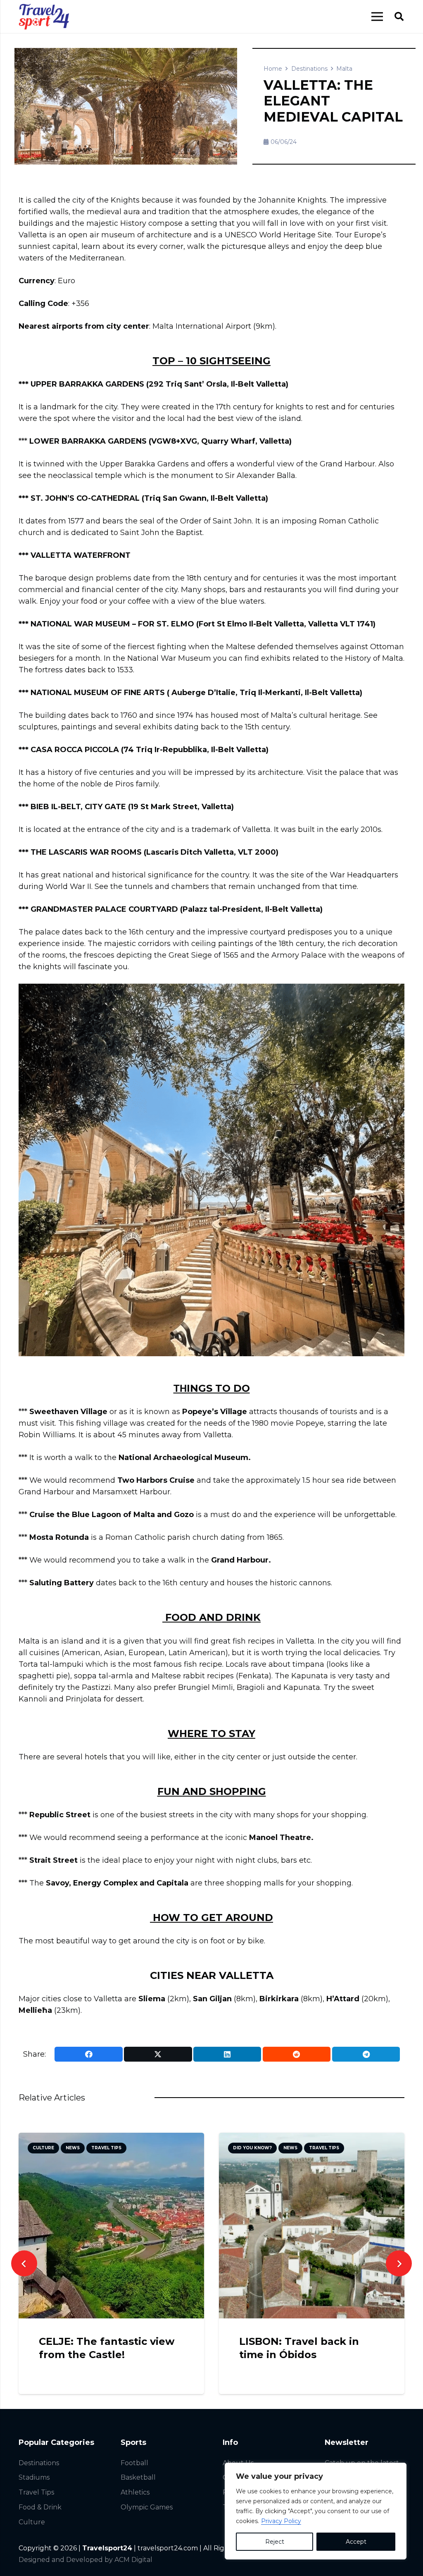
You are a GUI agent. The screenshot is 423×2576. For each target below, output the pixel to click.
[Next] (399, 2264)
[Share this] (88, 2054)
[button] (399, 17)
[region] (316, 2511)
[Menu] (377, 17)
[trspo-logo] (44, 17)
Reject (275, 2542)
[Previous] (24, 2264)
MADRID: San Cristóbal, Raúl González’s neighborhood (301, 2354)
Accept (356, 2542)
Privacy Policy (281, 2521)
